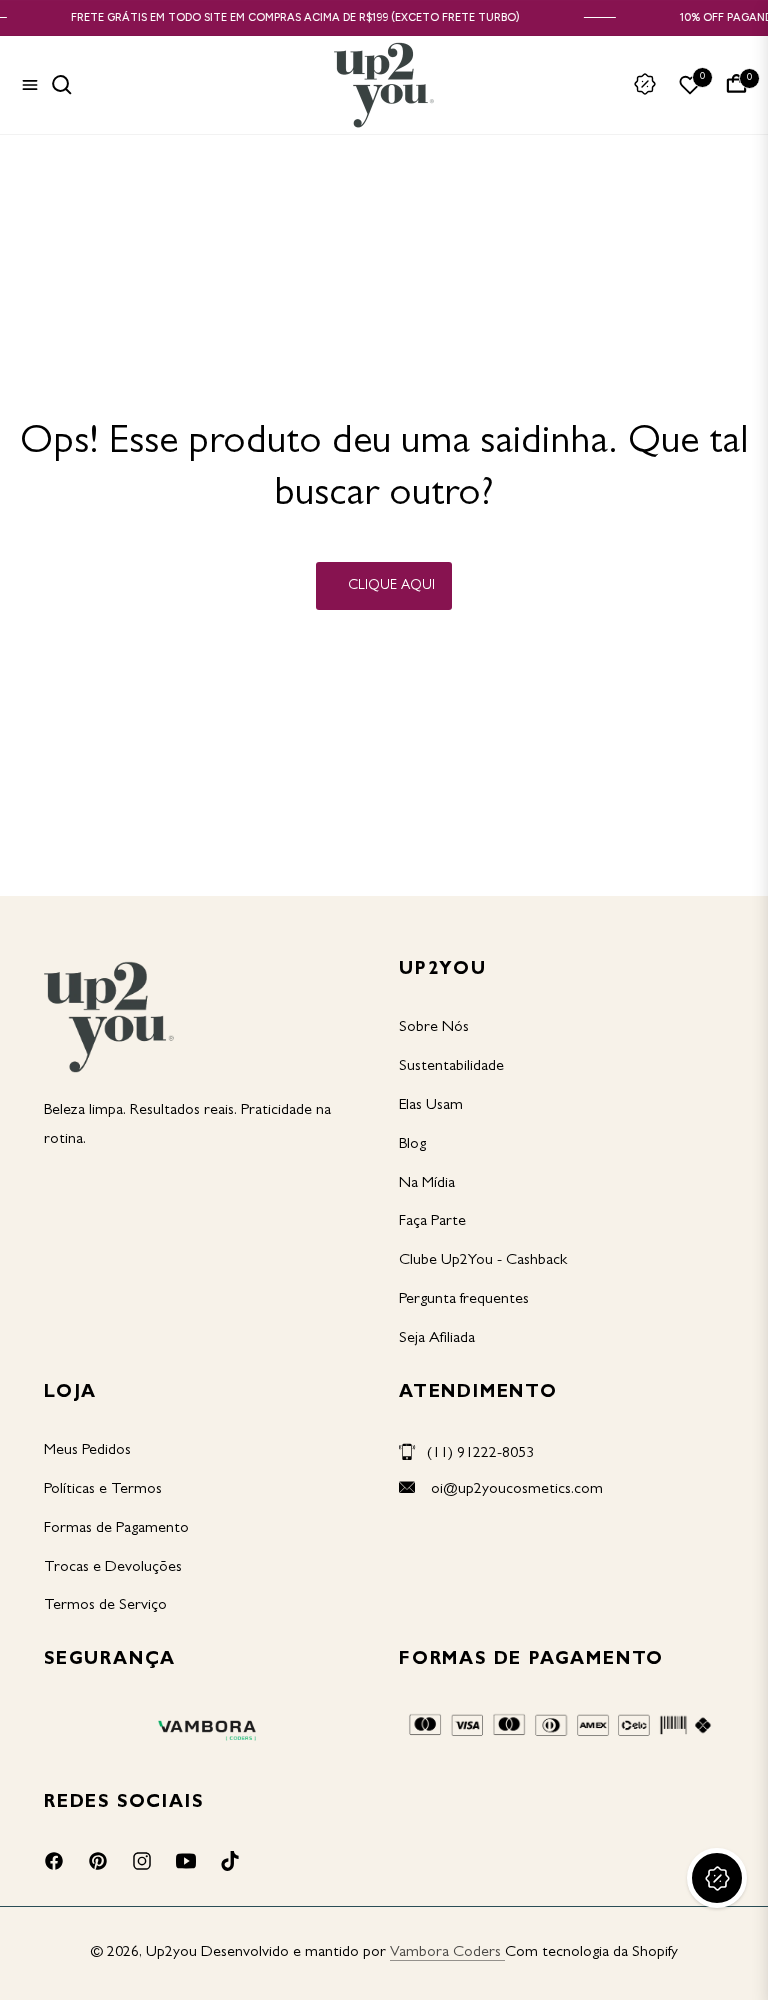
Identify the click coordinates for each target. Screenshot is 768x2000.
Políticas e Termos (103, 1490)
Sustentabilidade (451, 1067)
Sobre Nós (434, 1028)
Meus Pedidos (87, 1451)
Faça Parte (432, 1222)
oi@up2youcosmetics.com (515, 1490)
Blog (412, 1145)
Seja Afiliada (437, 1339)
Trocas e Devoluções (113, 1568)
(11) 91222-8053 (480, 1454)
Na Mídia (427, 1184)
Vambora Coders (445, 1953)
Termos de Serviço (105, 1606)
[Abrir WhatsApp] (718, 1949)
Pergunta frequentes (464, 1300)
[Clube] (645, 85)
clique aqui (391, 586)
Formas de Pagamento (116, 1529)
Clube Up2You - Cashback (483, 1261)
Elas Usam (431, 1106)
